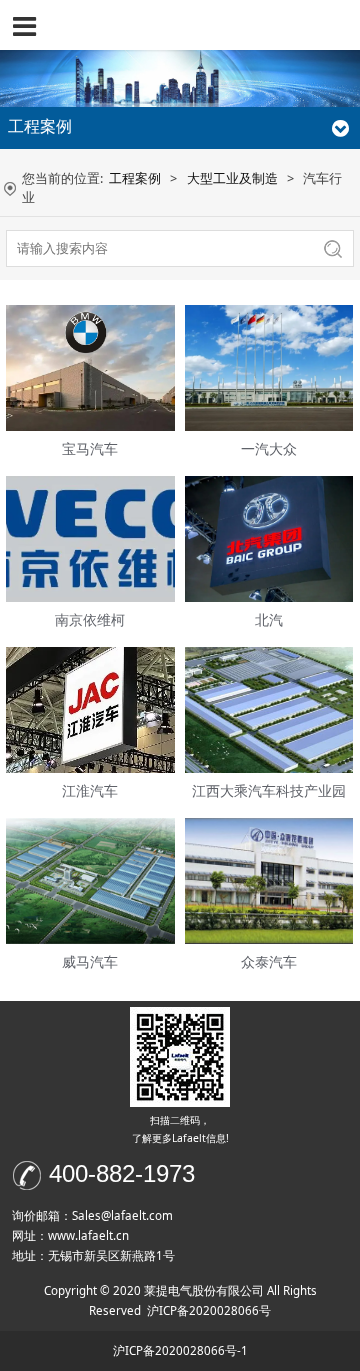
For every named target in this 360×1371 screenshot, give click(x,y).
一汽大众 (269, 448)
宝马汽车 (90, 448)
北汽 (269, 619)
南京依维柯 (90, 619)
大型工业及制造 (232, 178)
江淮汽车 (90, 790)
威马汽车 (90, 961)
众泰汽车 (269, 961)
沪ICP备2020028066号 (209, 1310)
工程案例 (135, 178)
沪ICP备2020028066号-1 (180, 1350)
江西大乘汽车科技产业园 (269, 790)
